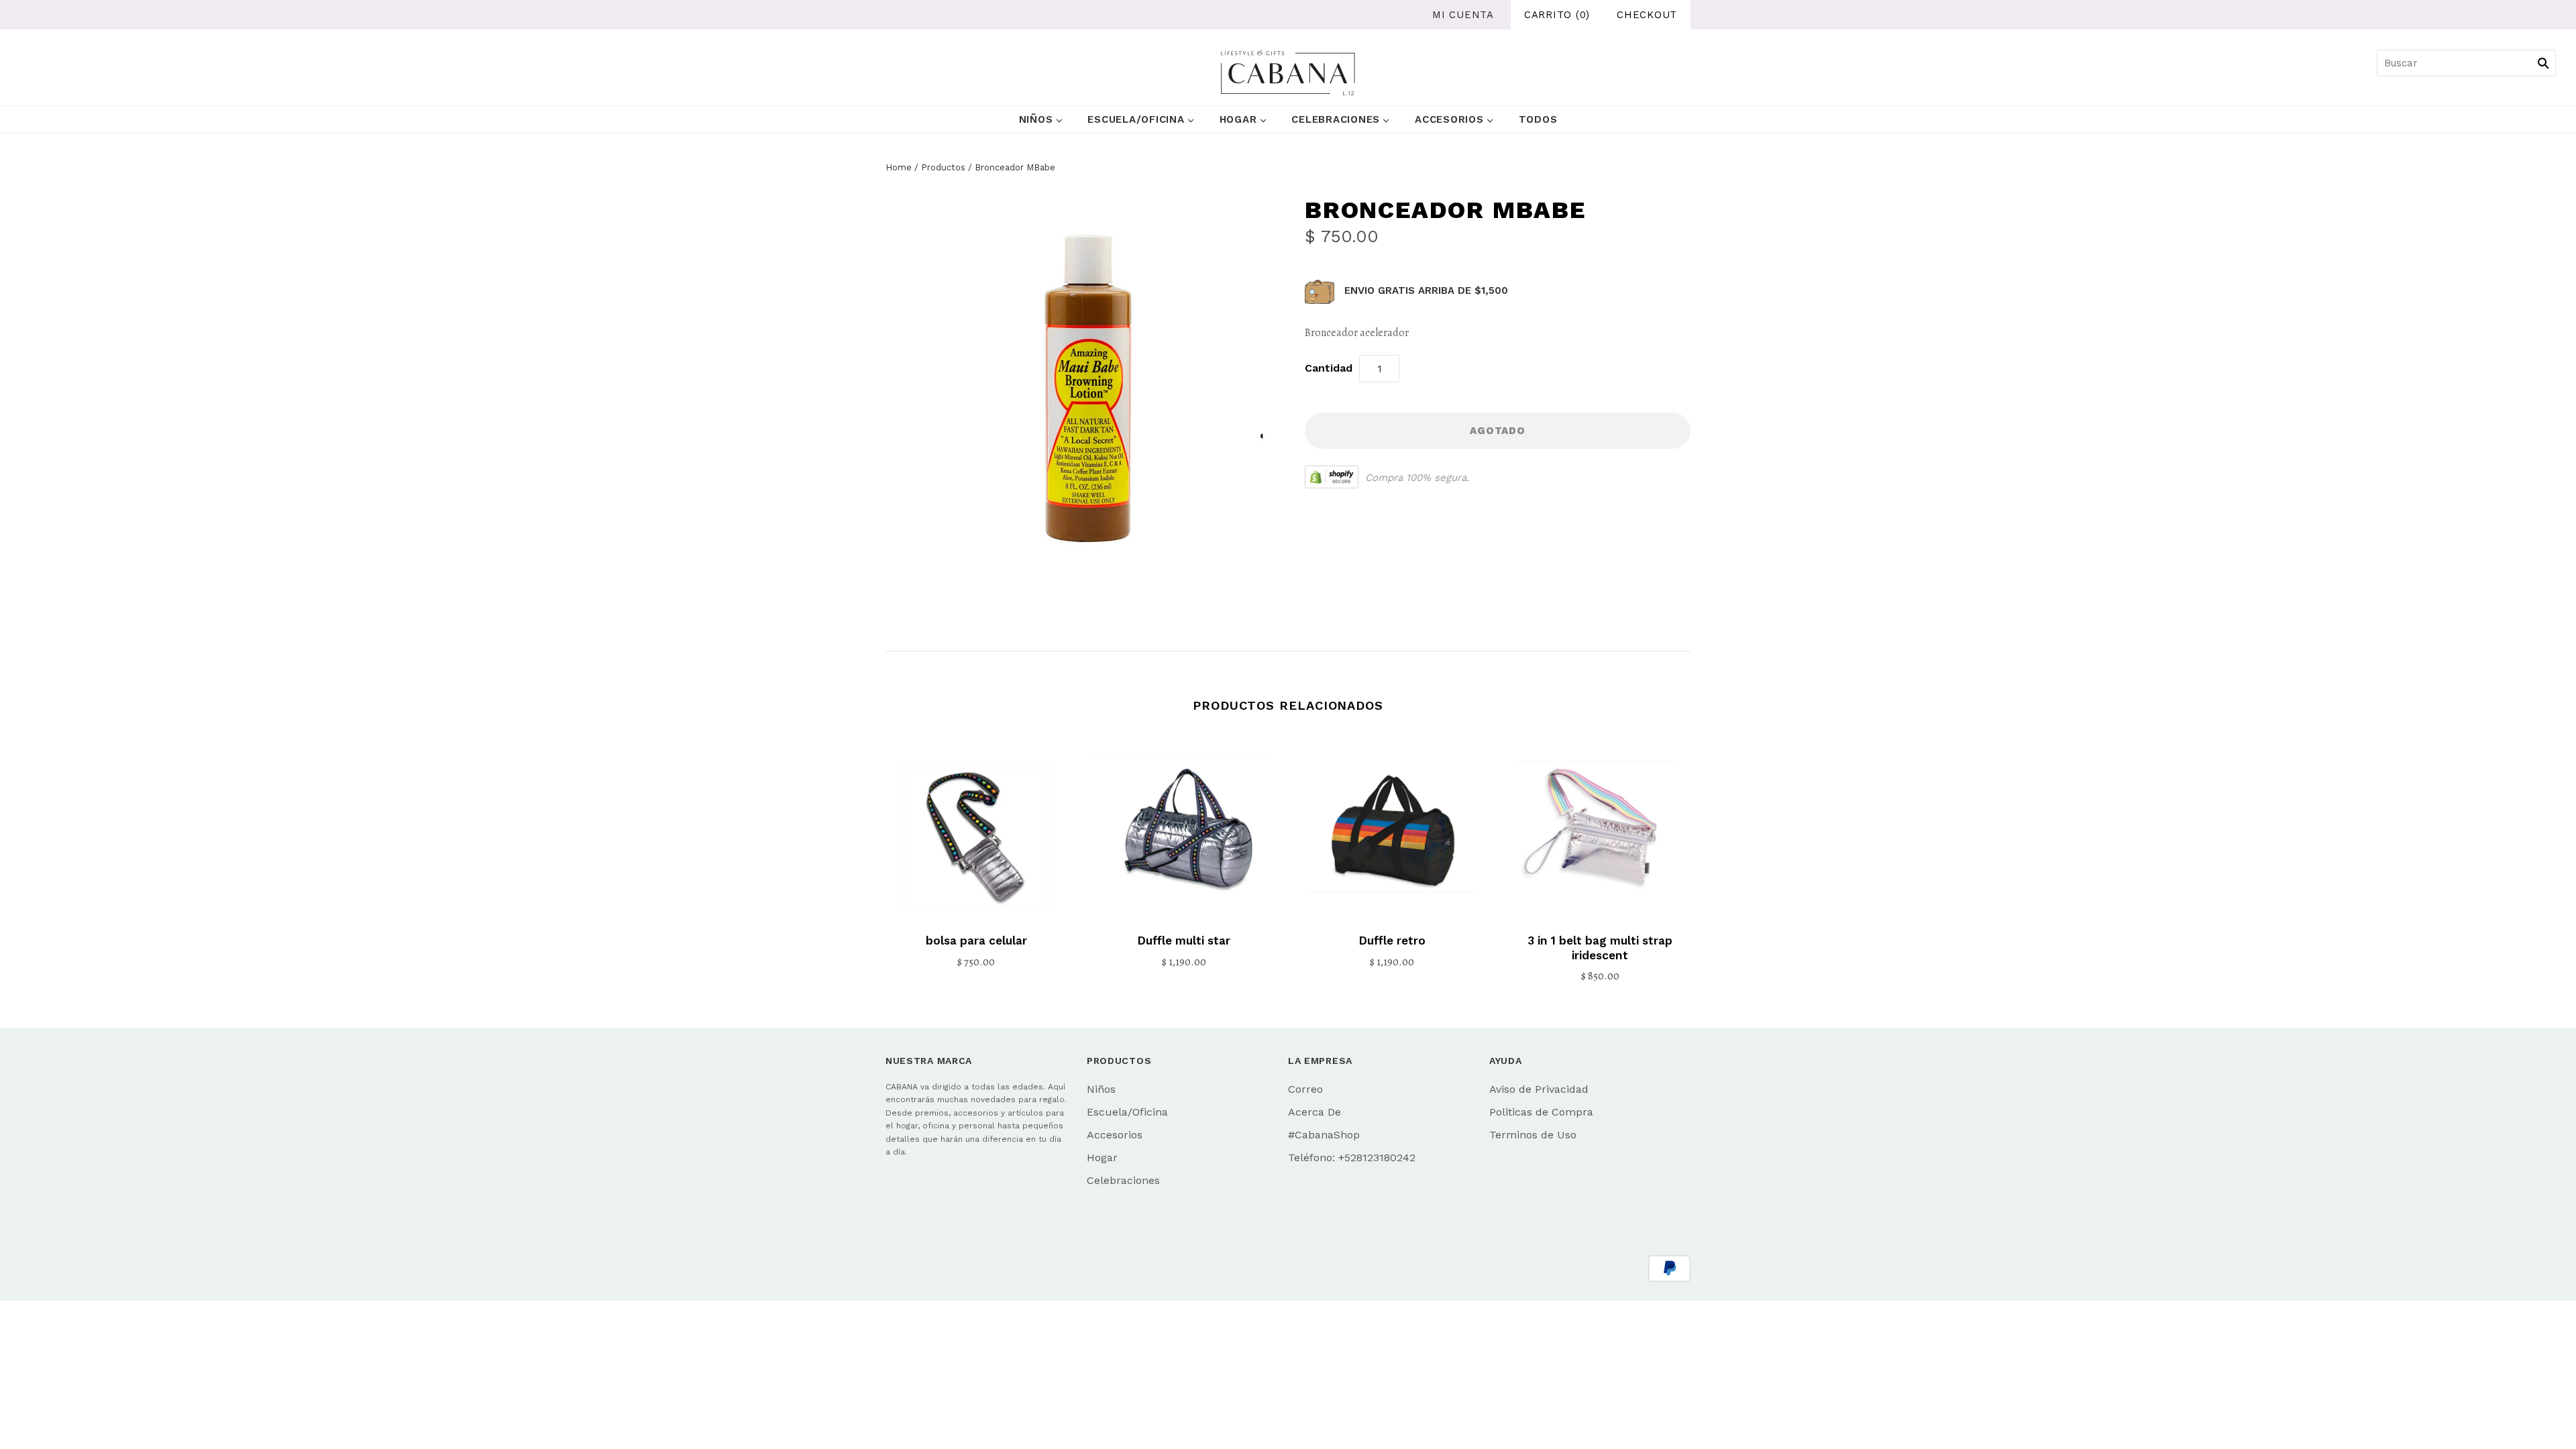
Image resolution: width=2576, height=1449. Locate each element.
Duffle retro (1392, 941)
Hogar (1238, 119)
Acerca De (1314, 1112)
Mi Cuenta (1463, 15)
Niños (1036, 119)
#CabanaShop (1324, 1135)
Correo (1305, 1089)
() (1557, 15)
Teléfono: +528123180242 (1352, 1158)
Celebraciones (1336, 119)
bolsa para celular (976, 941)
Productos (943, 167)
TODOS (1538, 119)
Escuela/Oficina (1136, 119)
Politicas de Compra (1541, 1112)
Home (899, 167)
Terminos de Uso (1533, 1135)
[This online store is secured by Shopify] (1332, 477)
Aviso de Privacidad (1539, 1089)
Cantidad (1329, 368)
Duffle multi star (1184, 941)
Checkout (1647, 15)
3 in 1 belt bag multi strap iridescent (1600, 948)
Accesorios (1449, 119)
